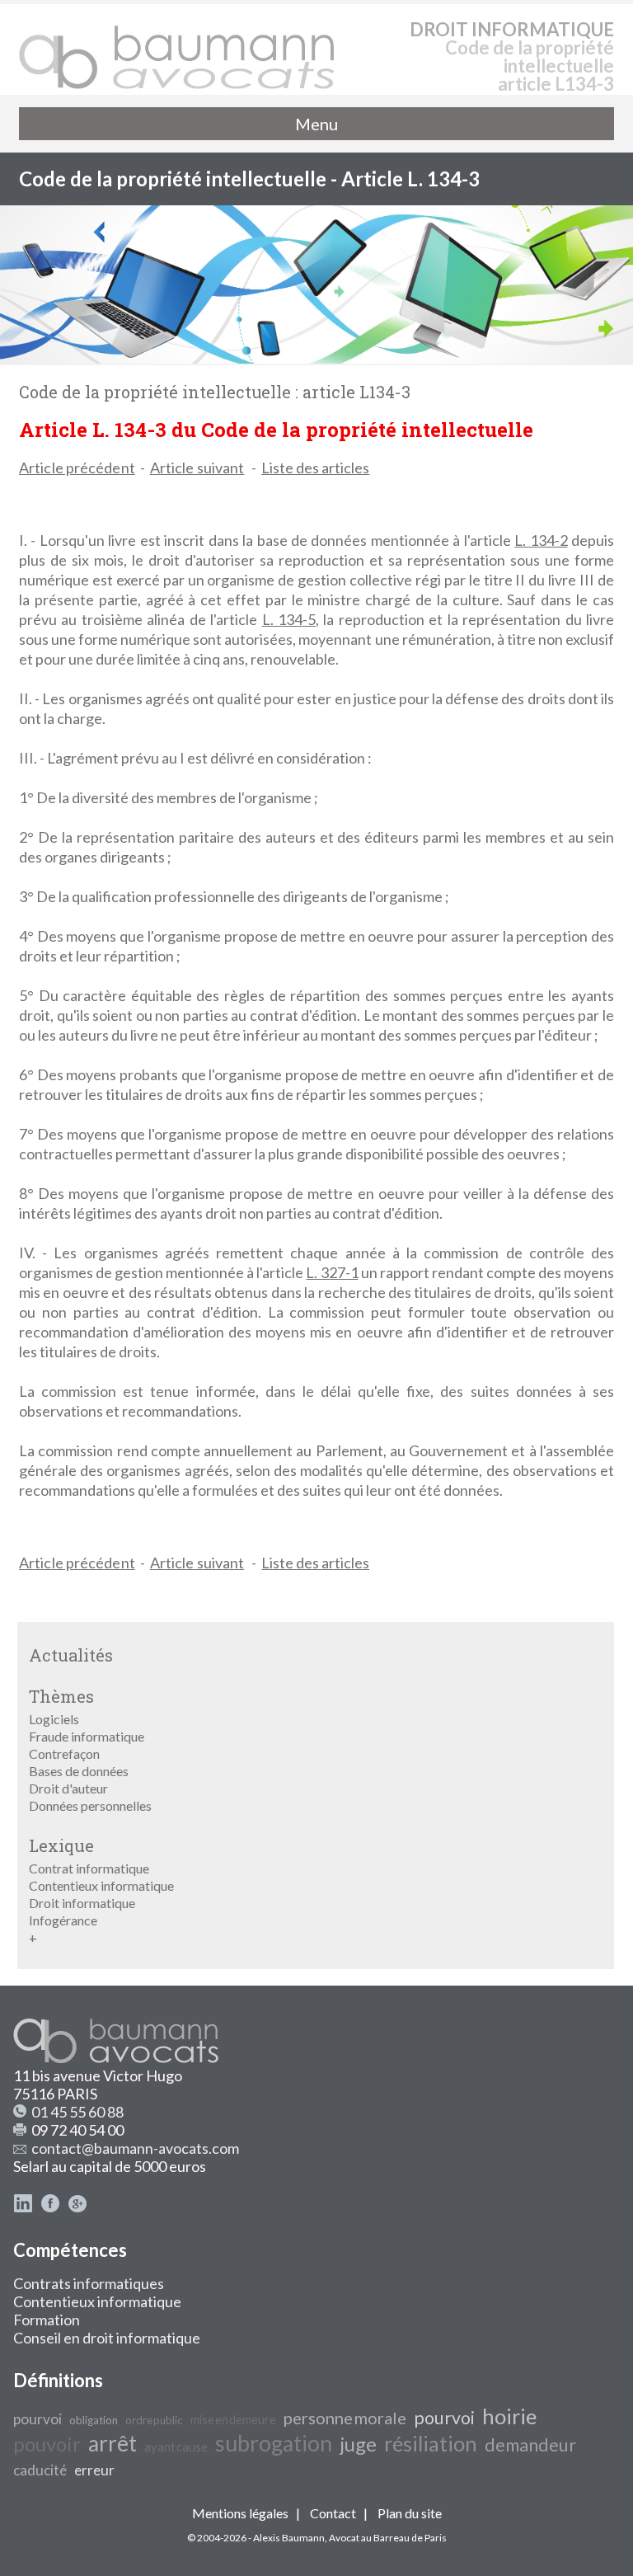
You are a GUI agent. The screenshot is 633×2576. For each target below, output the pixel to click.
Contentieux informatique (101, 1885)
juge (358, 2444)
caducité (40, 2470)
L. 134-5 (289, 619)
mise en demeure (233, 2420)
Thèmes (61, 1696)
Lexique (61, 1845)
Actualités (71, 1655)
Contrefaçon (64, 1753)
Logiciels (54, 1719)
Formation (47, 2320)
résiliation (431, 2443)
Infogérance (63, 1920)
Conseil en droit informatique (107, 2338)
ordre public (154, 2420)
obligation (94, 2420)
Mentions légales (240, 2513)
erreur (94, 2470)
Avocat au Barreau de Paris (388, 2538)
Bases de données (79, 1771)
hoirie (509, 2416)
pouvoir (47, 2444)
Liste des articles (315, 468)
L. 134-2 (541, 540)
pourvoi (38, 2419)
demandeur (530, 2445)
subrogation (274, 2443)
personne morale (345, 2418)
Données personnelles (90, 1805)
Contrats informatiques (89, 2283)
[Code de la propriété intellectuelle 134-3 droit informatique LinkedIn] (23, 2207)
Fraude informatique (87, 1736)
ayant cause (176, 2447)
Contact (333, 2513)
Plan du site (410, 2513)
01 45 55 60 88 (77, 2112)
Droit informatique (82, 1903)
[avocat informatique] (316, 358)
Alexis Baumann (289, 2538)
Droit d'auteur (68, 1788)
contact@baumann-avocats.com (135, 2148)
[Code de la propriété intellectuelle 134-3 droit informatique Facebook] (50, 2207)
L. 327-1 (332, 1272)
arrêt (113, 2443)
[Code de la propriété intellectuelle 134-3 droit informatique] (177, 49)
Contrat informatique (89, 1868)
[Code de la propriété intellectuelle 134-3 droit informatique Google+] (77, 2207)
